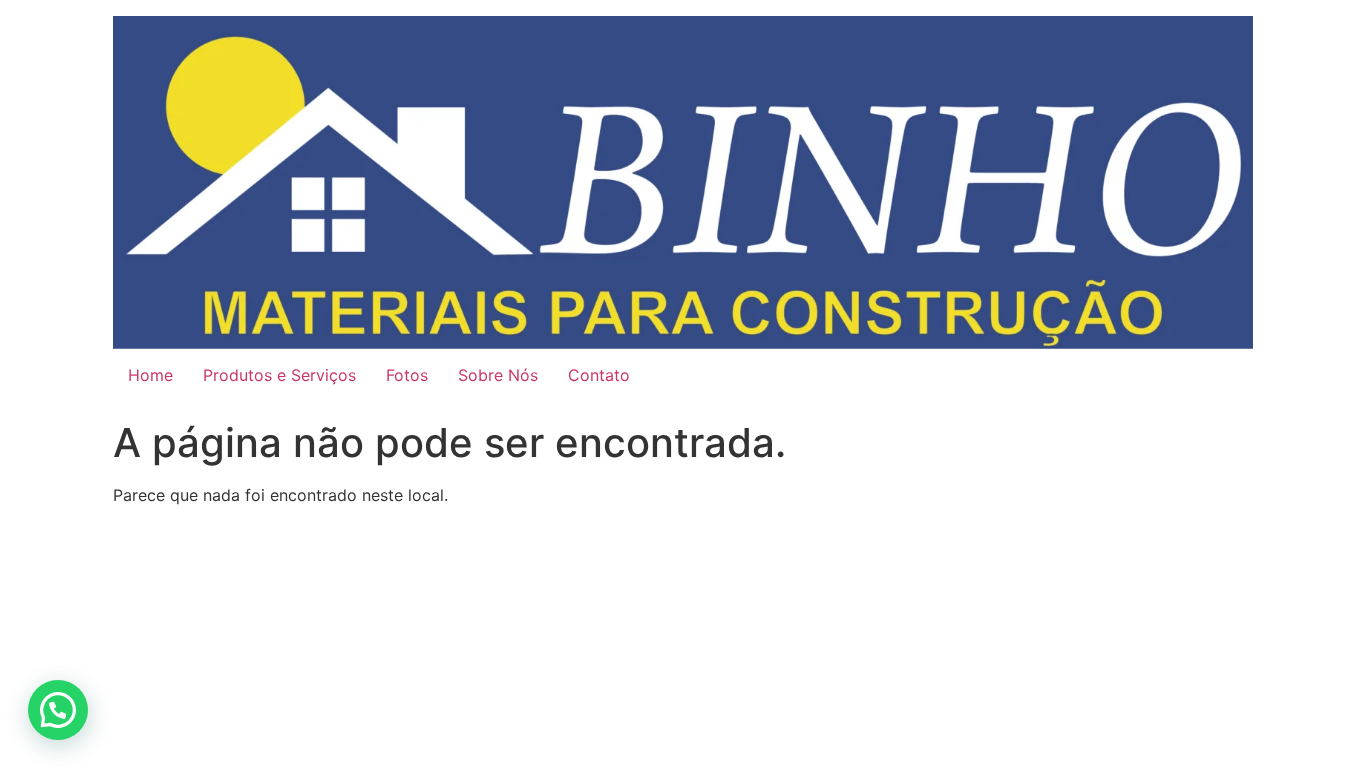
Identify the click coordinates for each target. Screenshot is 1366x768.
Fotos (407, 375)
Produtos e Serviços (279, 375)
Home (150, 375)
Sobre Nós (498, 375)
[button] (58, 710)
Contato (599, 375)
